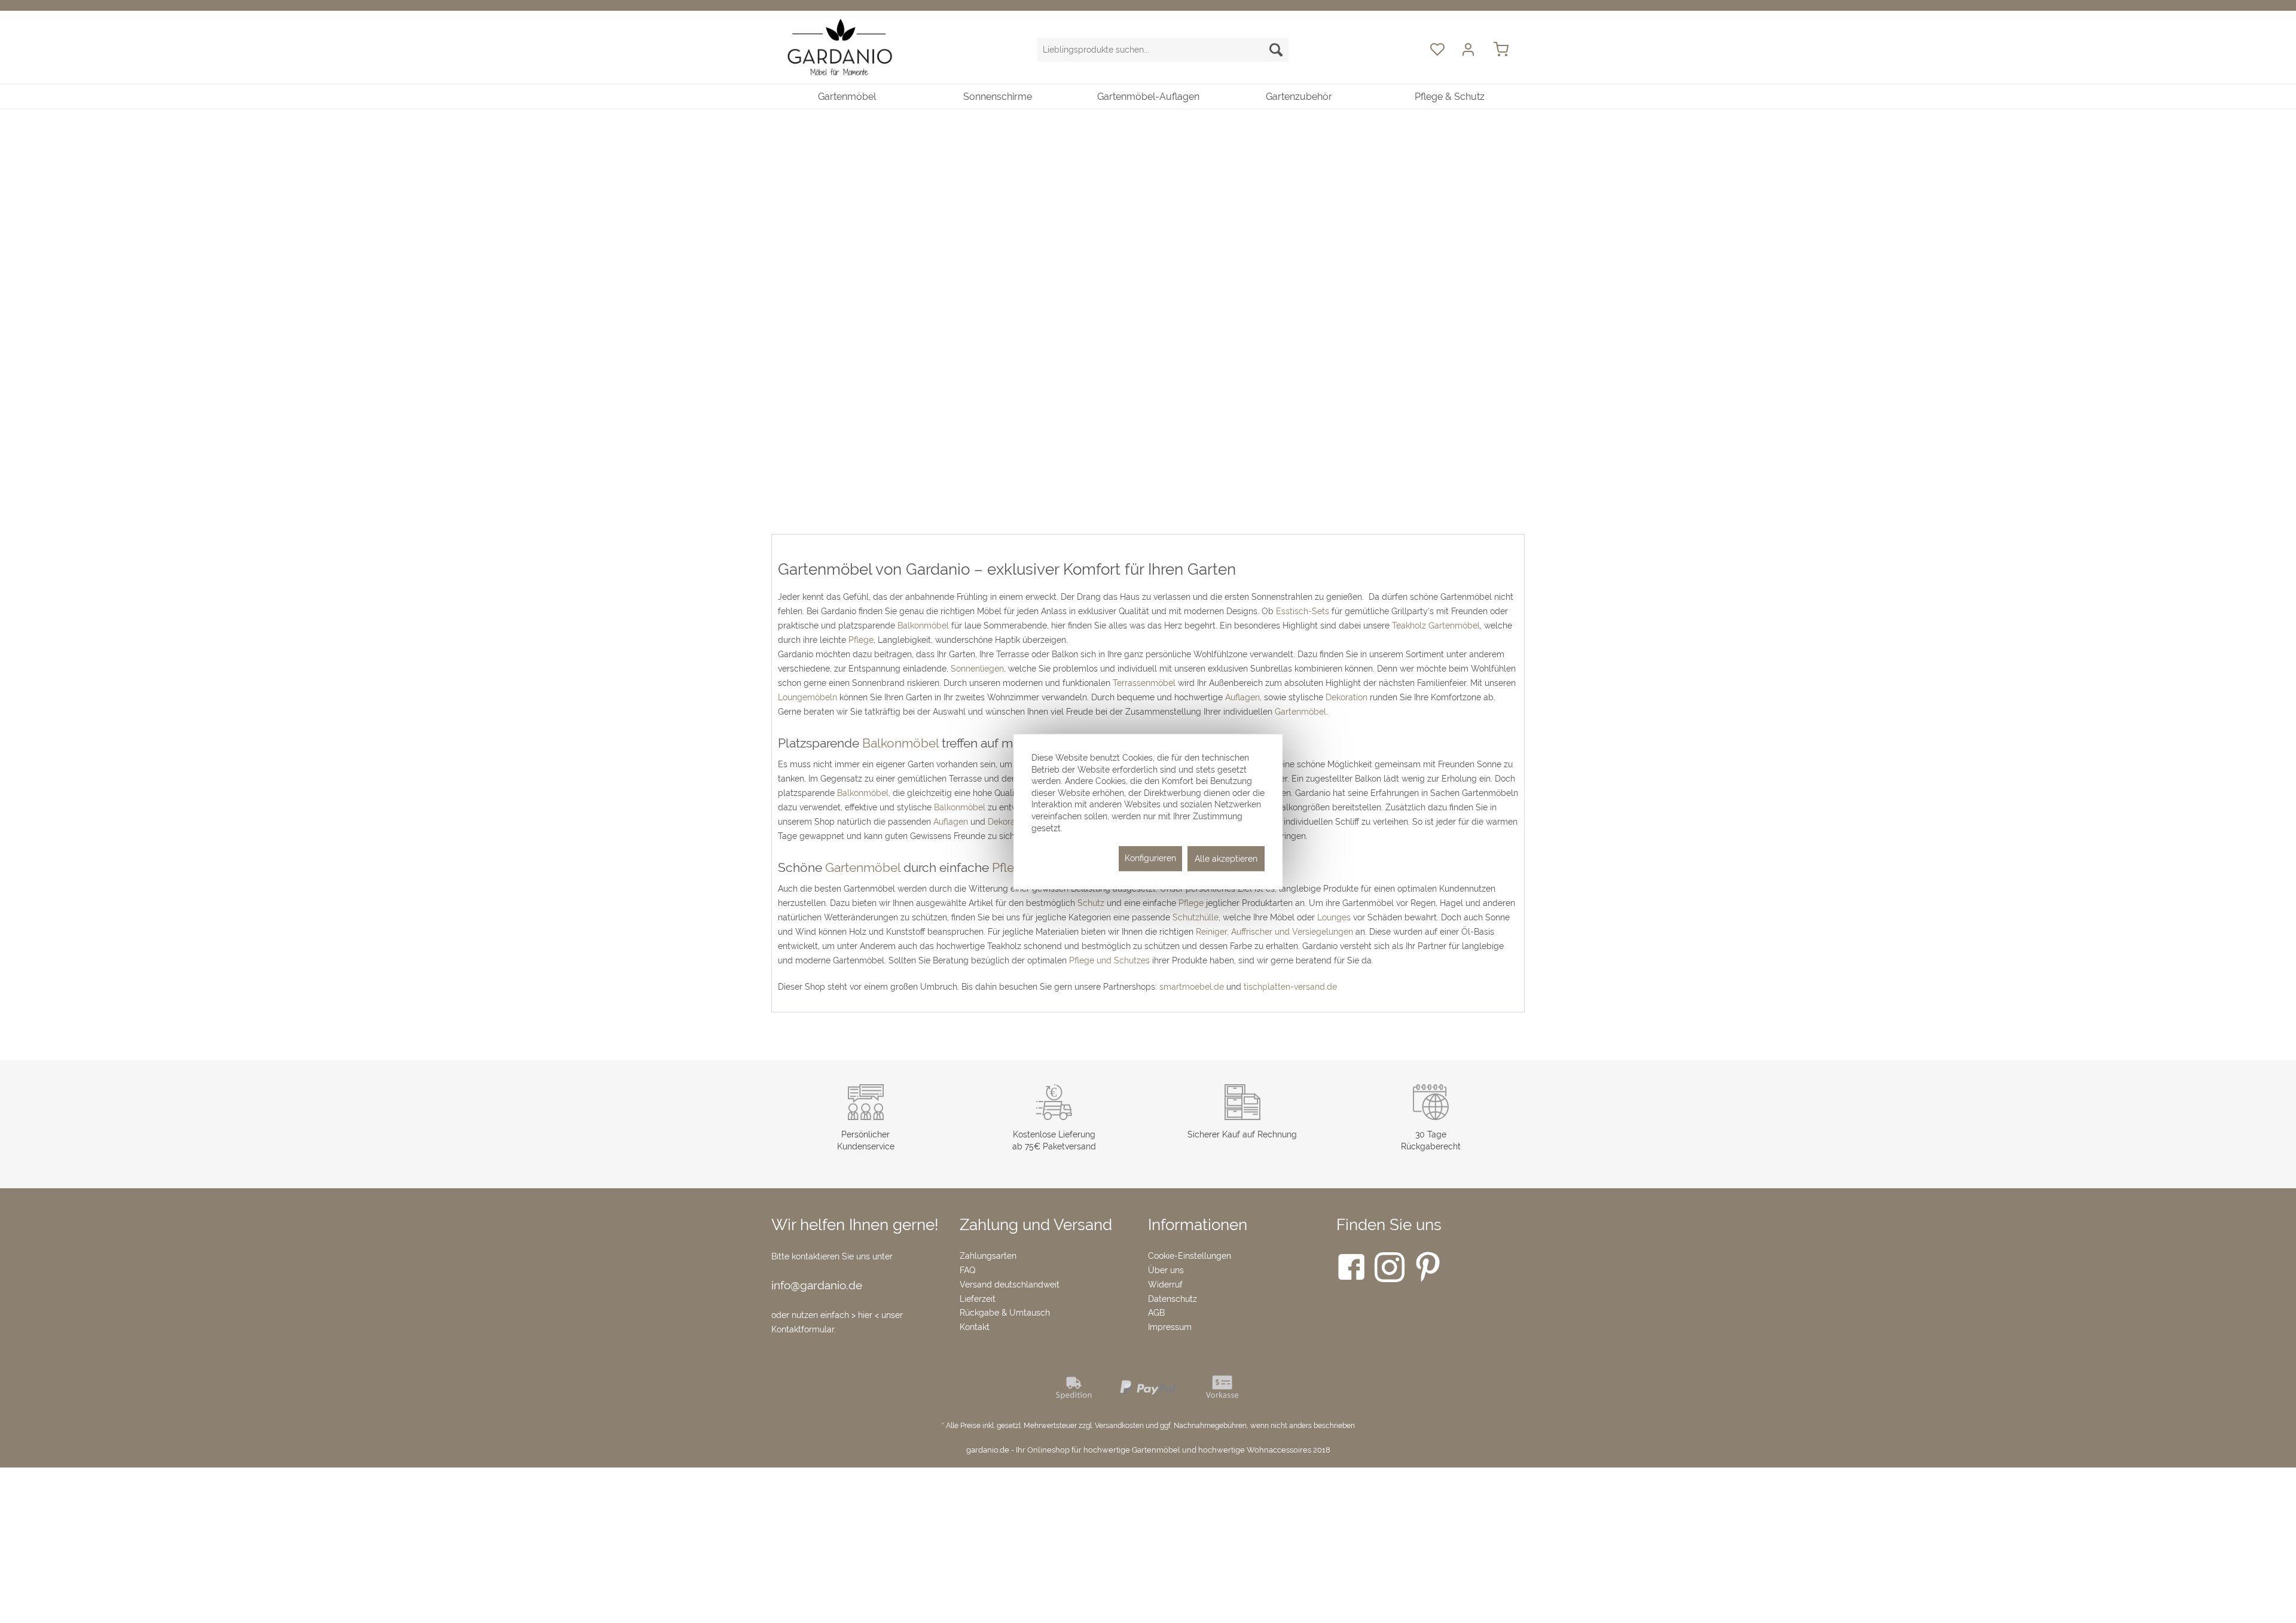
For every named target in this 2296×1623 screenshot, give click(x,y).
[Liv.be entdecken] (1148, 256)
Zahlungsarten (988, 1256)
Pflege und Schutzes (1109, 960)
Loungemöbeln (807, 697)
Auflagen (1242, 697)
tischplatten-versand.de (1290, 987)
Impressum (1170, 1327)
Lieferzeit (978, 1299)
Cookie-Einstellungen (1190, 1256)
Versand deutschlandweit (1010, 1285)
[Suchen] (1276, 50)
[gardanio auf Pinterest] (1428, 1270)
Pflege (861, 640)
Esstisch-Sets (1303, 611)
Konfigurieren (1150, 858)
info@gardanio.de (817, 1285)
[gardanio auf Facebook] (1351, 1270)
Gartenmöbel (1300, 712)
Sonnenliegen (977, 669)
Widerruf (1165, 1285)
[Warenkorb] (1507, 50)
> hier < (866, 1315)
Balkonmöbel (923, 626)
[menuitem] (1163, 50)
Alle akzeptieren (1226, 859)
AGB (1156, 1313)
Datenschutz (1173, 1299)
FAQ (967, 1270)
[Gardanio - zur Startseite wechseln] (840, 48)
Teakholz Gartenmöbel (1436, 626)
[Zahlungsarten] (1148, 1399)
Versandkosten (1119, 1426)
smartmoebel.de (1192, 987)
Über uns (1166, 1270)
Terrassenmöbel (1144, 683)
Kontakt (975, 1327)
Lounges (1334, 917)
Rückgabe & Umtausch (1005, 1313)
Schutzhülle (1196, 917)
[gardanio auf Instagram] (1390, 1270)
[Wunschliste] (1437, 50)
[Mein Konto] (1470, 50)
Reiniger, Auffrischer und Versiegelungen (1274, 932)
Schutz (1091, 903)
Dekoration (1347, 697)
